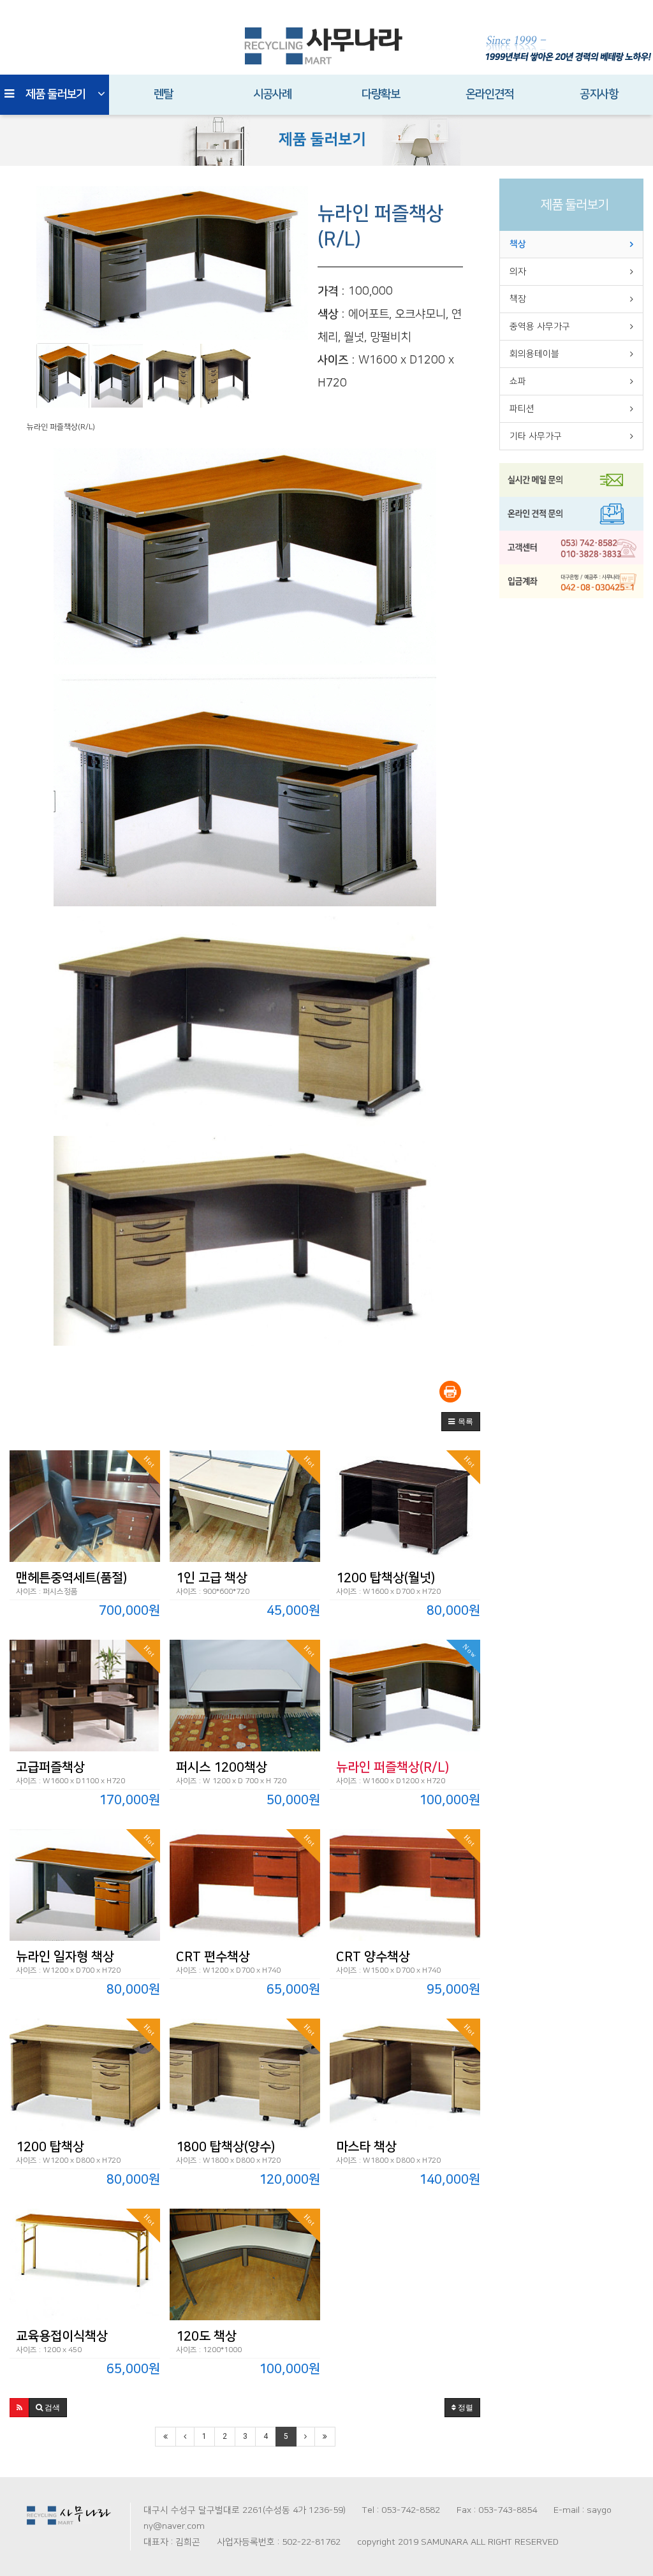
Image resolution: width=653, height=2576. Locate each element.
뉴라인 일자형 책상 (65, 1957)
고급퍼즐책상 (50, 1767)
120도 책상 (206, 2336)
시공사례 (272, 94)
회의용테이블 (534, 354)
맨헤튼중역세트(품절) (71, 1578)
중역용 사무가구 (540, 327)
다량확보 (381, 94)
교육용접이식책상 (62, 2336)
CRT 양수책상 (373, 1957)
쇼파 (518, 381)
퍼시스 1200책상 (222, 1767)
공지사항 (599, 94)
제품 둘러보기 (55, 94)
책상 (518, 244)
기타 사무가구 (536, 436)
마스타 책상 (366, 2147)
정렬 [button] (465, 2408)
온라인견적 (489, 94)
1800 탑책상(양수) (225, 2147)
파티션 (522, 409)
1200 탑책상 (50, 2147)
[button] (461, 1422)
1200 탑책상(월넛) (385, 1578)
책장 (518, 299)
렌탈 (163, 94)
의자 (518, 272)
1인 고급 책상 (212, 1578)
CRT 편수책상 (213, 1957)
